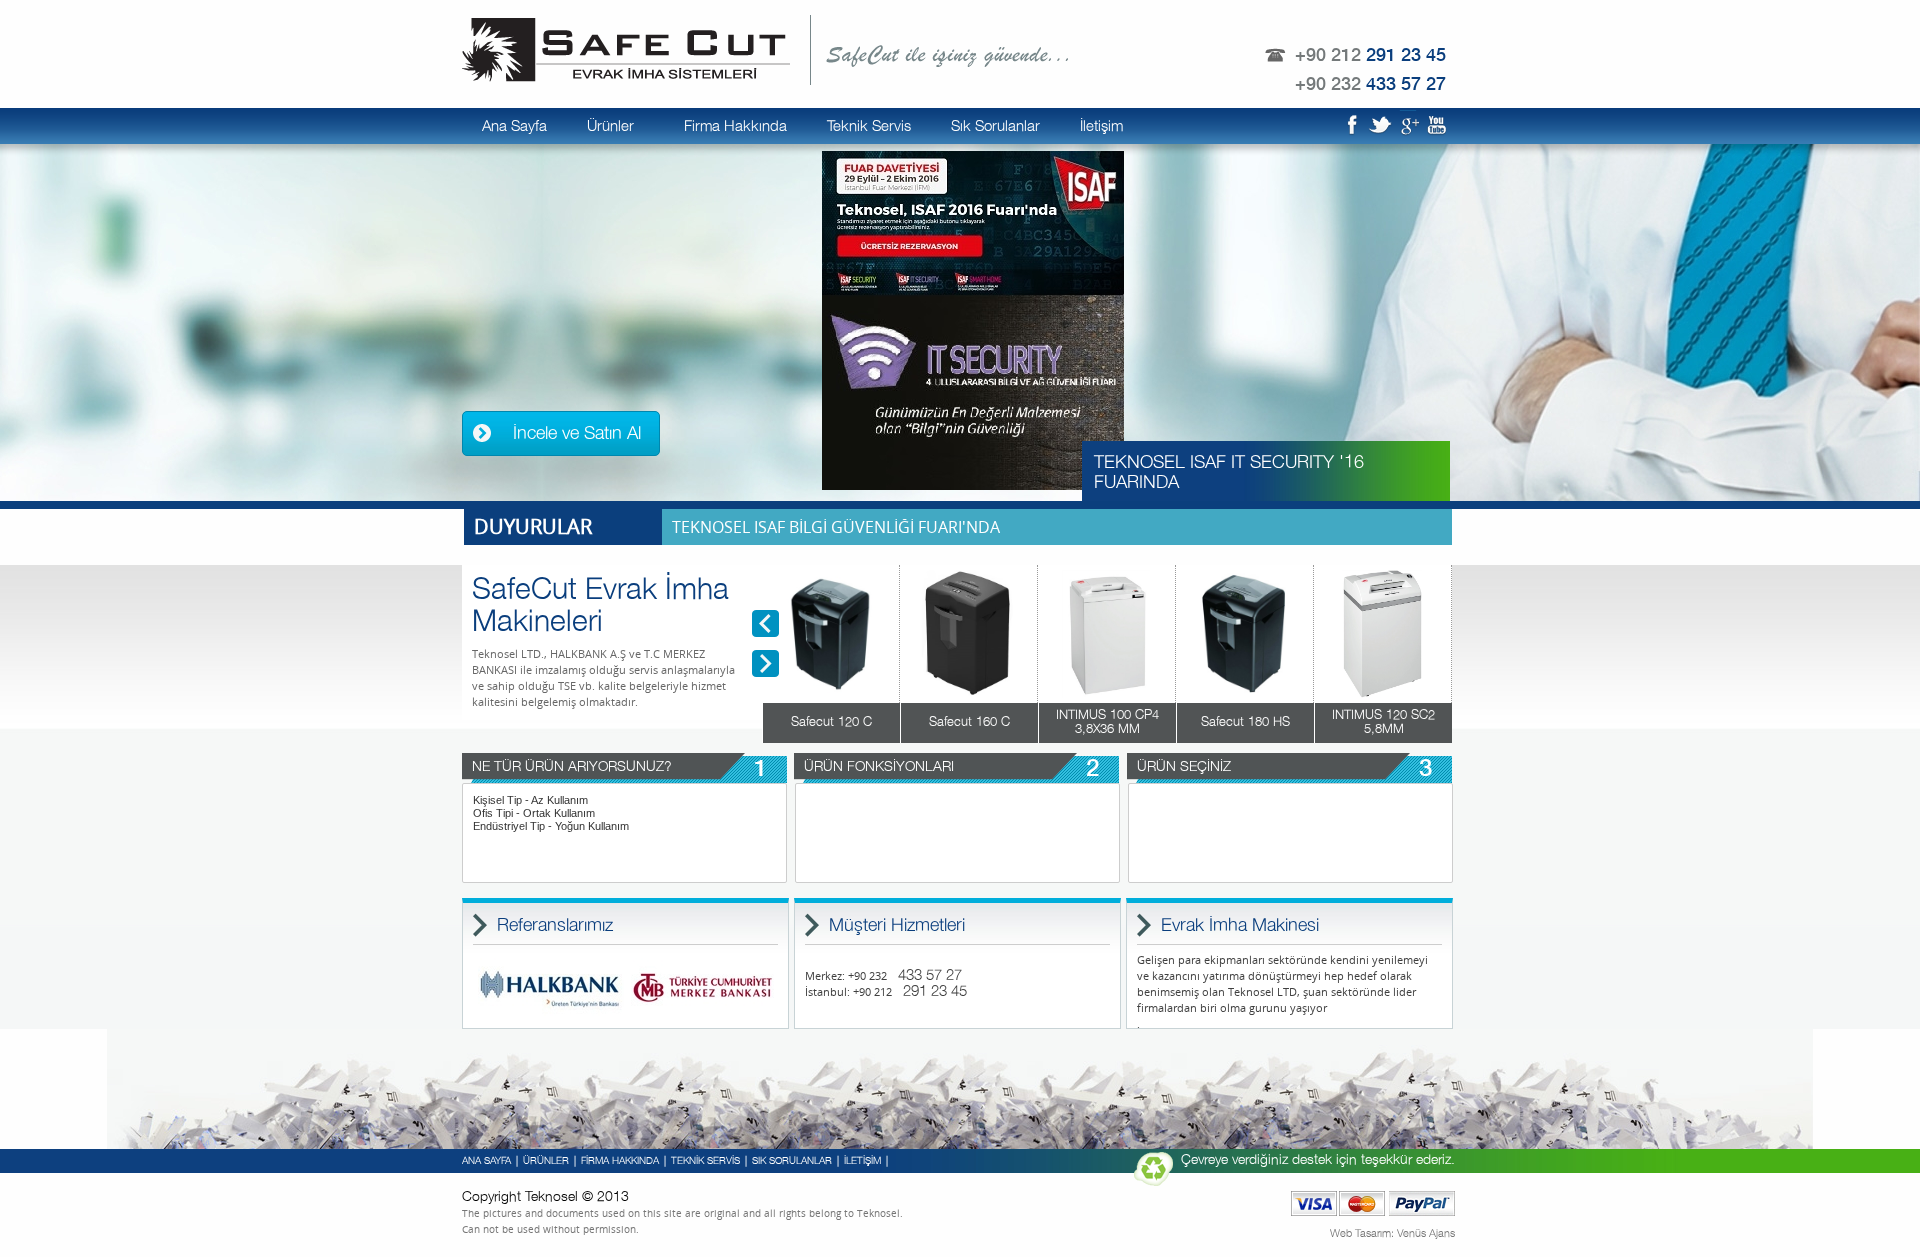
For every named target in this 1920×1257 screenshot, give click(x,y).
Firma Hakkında (735, 127)
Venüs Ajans (1426, 1234)
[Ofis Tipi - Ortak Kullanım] (624, 813)
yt (1436, 124)
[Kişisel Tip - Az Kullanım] (624, 800)
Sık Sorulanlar (995, 127)
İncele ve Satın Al (577, 433)
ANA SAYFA (486, 1161)
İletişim (1101, 127)
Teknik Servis (869, 127)
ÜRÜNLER (546, 1161)
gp (1408, 124)
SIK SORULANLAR (792, 1161)
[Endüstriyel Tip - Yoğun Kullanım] (624, 826)
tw (1380, 124)
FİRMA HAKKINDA (620, 1161)
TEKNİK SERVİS (705, 1161)
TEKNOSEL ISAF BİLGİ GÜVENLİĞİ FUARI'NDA (836, 527)
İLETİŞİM (862, 1161)
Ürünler (610, 127)
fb (1352, 124)
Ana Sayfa (514, 127)
